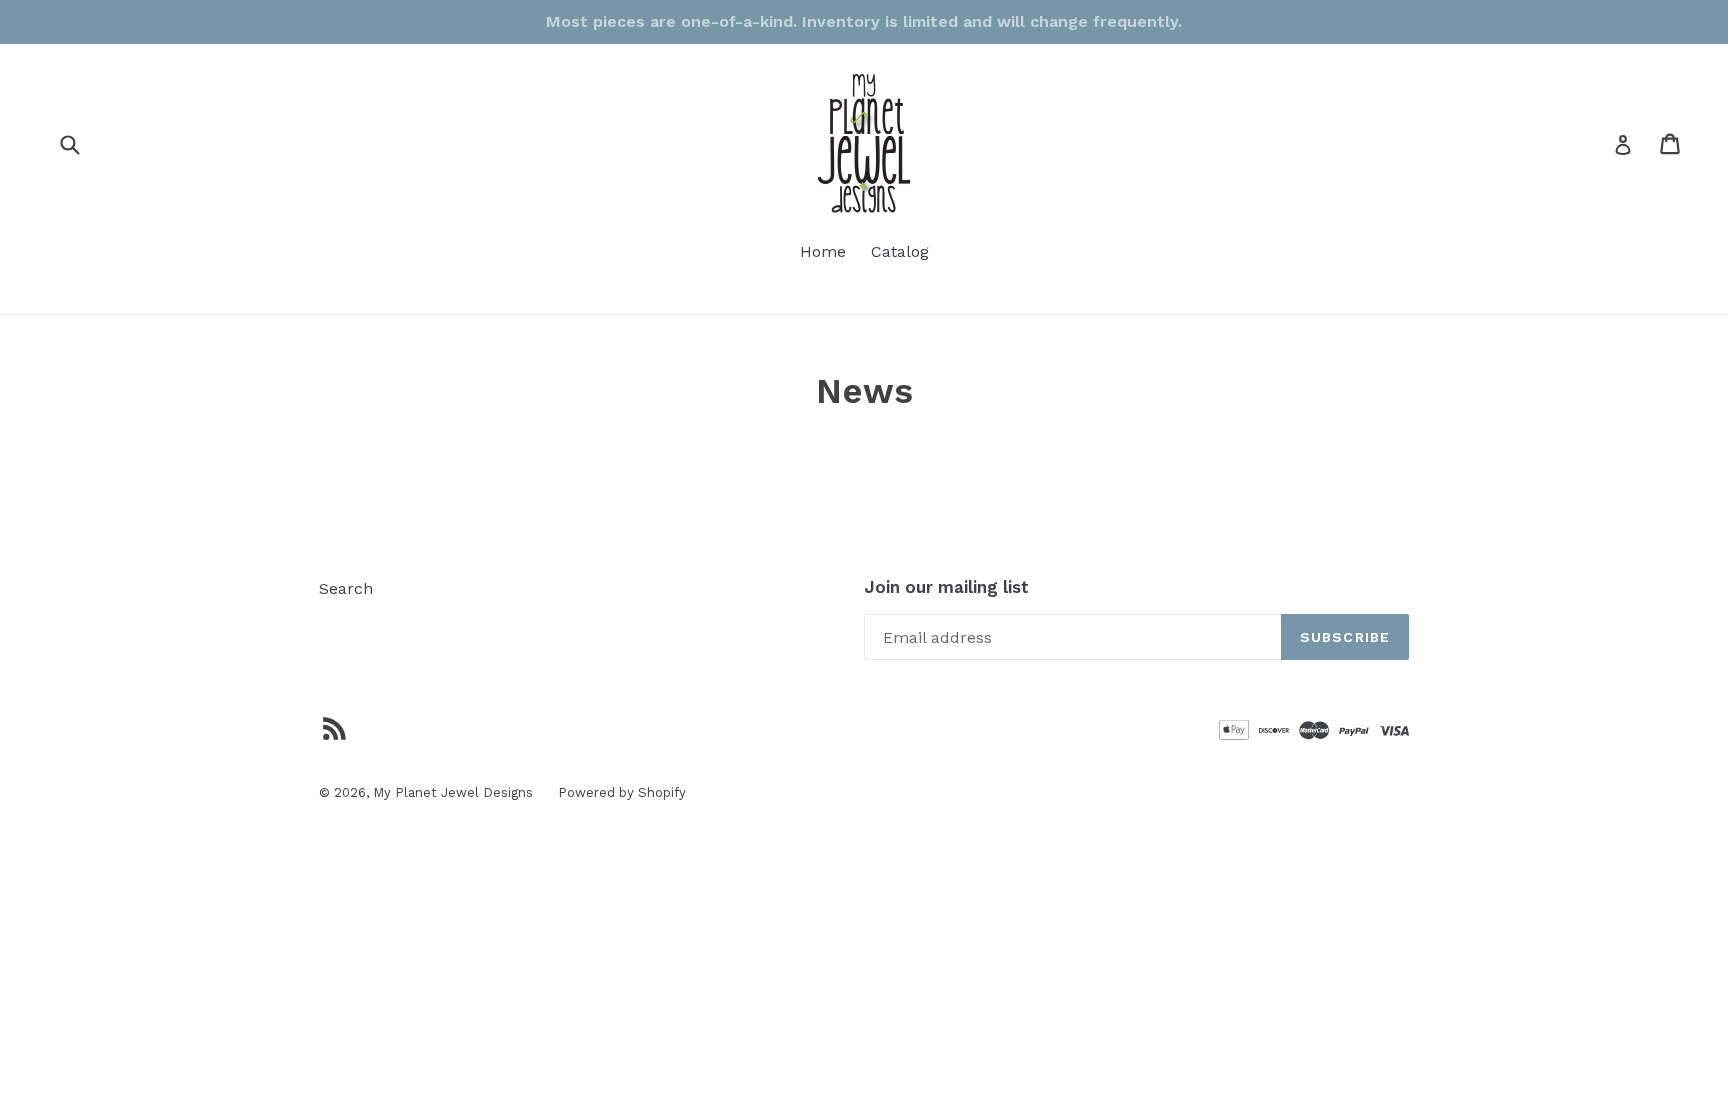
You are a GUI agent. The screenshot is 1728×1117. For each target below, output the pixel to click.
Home (823, 251)
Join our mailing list (946, 587)
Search (346, 588)
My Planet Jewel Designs (453, 792)
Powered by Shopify (622, 792)
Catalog (900, 251)
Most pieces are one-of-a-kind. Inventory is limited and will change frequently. (864, 21)
